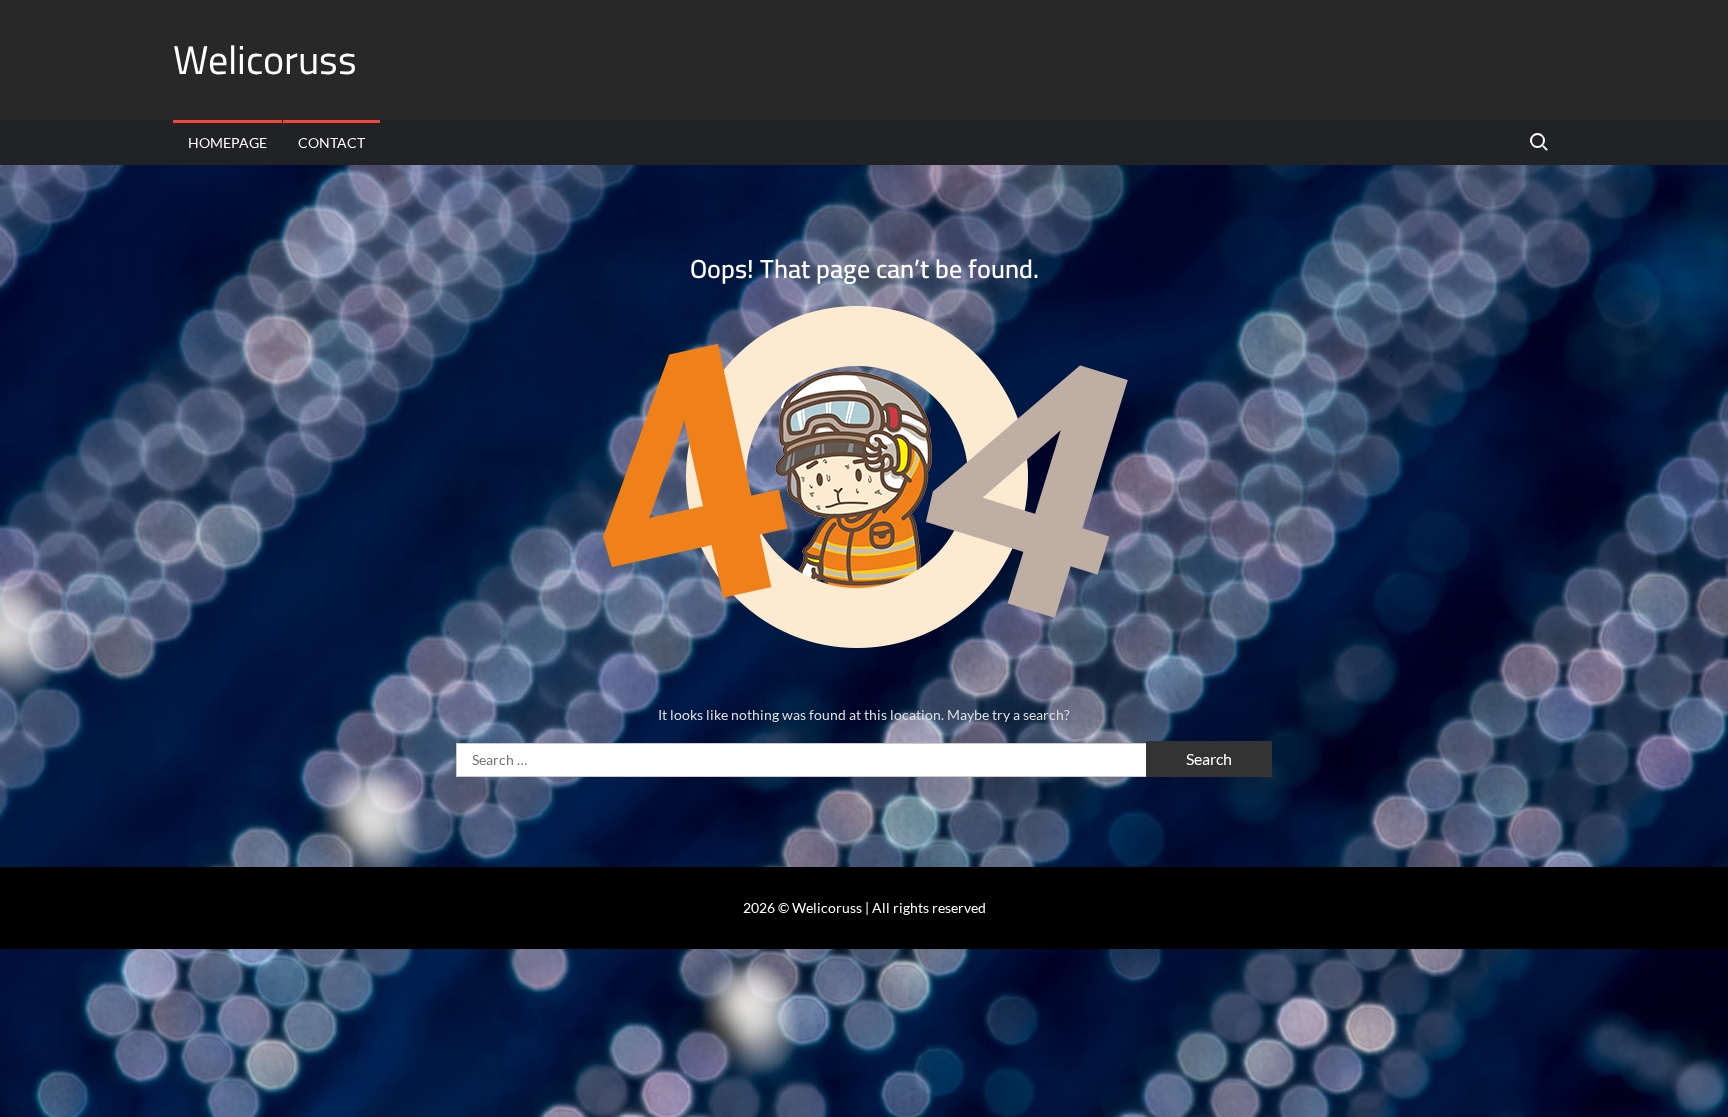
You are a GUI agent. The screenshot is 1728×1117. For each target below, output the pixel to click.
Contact (331, 142)
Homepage (227, 142)
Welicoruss (265, 59)
